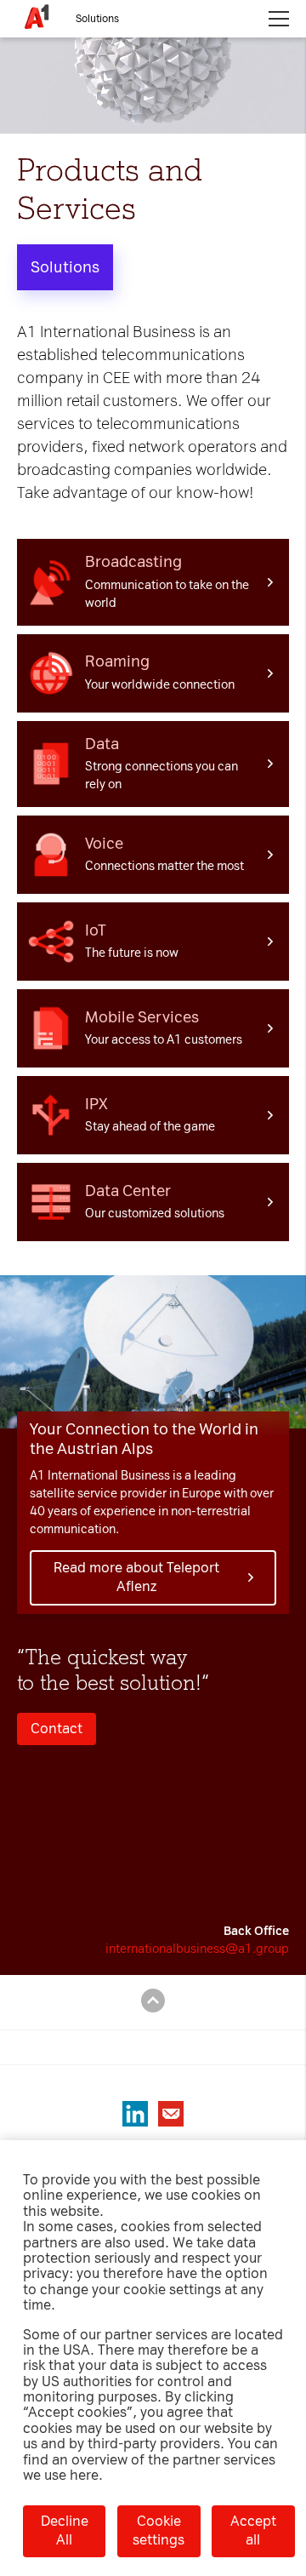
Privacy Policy (98, 80)
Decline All (65, 2530)
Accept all (253, 2530)
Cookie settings (159, 2530)
